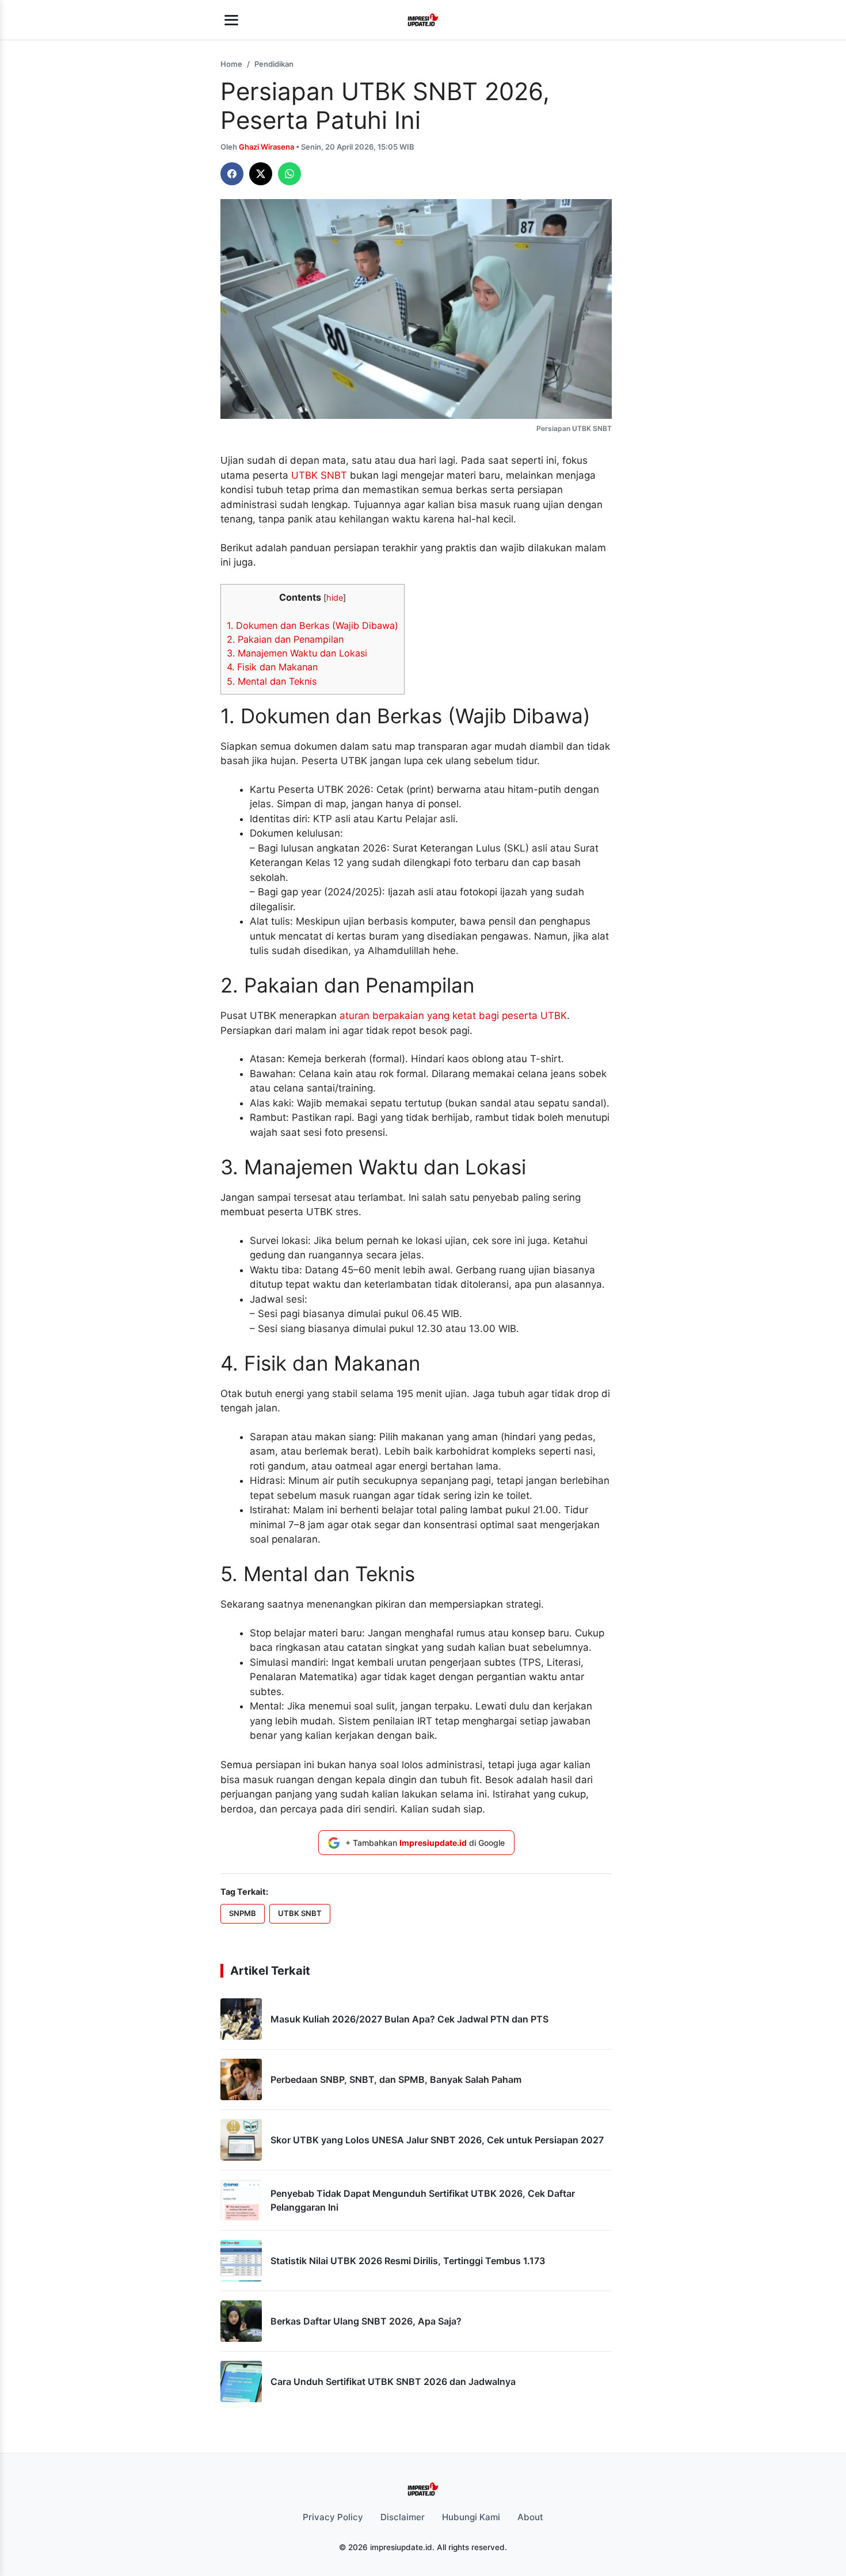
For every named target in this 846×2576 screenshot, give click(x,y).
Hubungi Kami (471, 2517)
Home (231, 64)
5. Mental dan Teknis (272, 681)
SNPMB (243, 1913)
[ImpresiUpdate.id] (423, 20)
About (530, 2517)
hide (335, 598)
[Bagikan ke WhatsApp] (289, 174)
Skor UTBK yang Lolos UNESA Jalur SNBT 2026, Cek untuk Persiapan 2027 (437, 2140)
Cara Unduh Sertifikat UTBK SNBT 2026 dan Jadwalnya (393, 2382)
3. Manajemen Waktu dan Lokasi (297, 653)
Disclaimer (403, 2517)
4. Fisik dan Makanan (272, 667)
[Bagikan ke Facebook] (232, 174)
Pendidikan (274, 64)
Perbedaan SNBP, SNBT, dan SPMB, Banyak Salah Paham (396, 2079)
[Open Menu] (231, 20)
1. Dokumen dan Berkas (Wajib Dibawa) (313, 625)
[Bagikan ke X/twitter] (261, 174)
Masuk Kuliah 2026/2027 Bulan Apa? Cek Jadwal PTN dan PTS (409, 2019)
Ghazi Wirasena (267, 147)
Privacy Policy (333, 2517)
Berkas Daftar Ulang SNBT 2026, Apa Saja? (366, 2321)
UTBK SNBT (319, 475)
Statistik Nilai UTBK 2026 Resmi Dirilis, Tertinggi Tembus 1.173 (408, 2261)
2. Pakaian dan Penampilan (285, 639)
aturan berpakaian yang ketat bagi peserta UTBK (453, 1016)
